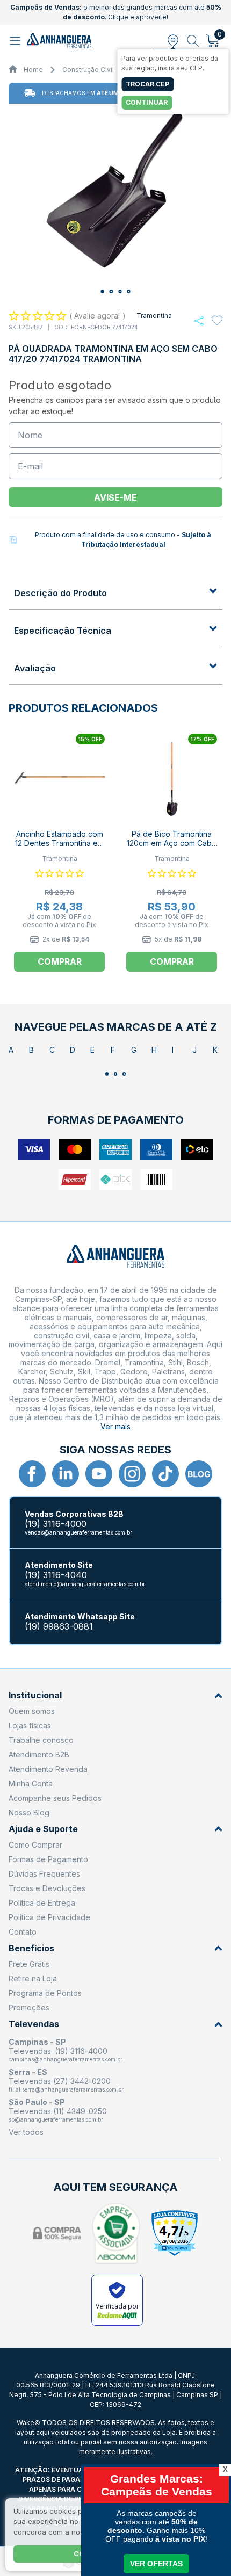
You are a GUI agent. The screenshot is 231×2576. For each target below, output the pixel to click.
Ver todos (26, 2132)
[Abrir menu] (16, 41)
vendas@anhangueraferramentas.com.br (78, 1532)
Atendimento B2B (39, 1754)
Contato (23, 1932)
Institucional (35, 1695)
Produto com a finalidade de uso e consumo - (123, 540)
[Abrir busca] (193, 41)
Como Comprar (35, 1845)
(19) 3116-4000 (56, 1524)
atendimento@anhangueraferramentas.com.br (85, 1584)
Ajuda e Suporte (43, 1829)
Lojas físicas (30, 1725)
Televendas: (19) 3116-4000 (58, 2051)
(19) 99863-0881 (59, 1627)
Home (33, 70)
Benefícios (31, 1948)
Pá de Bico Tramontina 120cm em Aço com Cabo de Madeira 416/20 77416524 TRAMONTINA (172, 848)
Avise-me (115, 497)
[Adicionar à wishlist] (217, 321)
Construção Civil (88, 70)
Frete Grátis (29, 1964)
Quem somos (32, 1711)
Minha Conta (31, 1783)
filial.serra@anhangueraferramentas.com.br (66, 2089)
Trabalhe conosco (41, 1740)
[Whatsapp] (199, 321)
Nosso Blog (29, 1812)
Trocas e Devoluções (47, 1888)
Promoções (29, 2007)
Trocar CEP (147, 84)
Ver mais (115, 1426)
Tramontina (154, 316)
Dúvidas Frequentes (44, 1874)
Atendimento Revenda (48, 1769)
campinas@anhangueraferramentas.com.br (66, 2059)
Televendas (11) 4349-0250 (58, 2111)
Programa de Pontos (45, 1993)
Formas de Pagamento (48, 1859)
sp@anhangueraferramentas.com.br (56, 2119)
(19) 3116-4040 (56, 1575)
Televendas (34, 2024)
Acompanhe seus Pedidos (55, 1798)
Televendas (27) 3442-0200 (60, 2081)
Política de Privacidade (49, 1917)
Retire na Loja (33, 1978)
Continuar (147, 102)
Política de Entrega (42, 1903)
